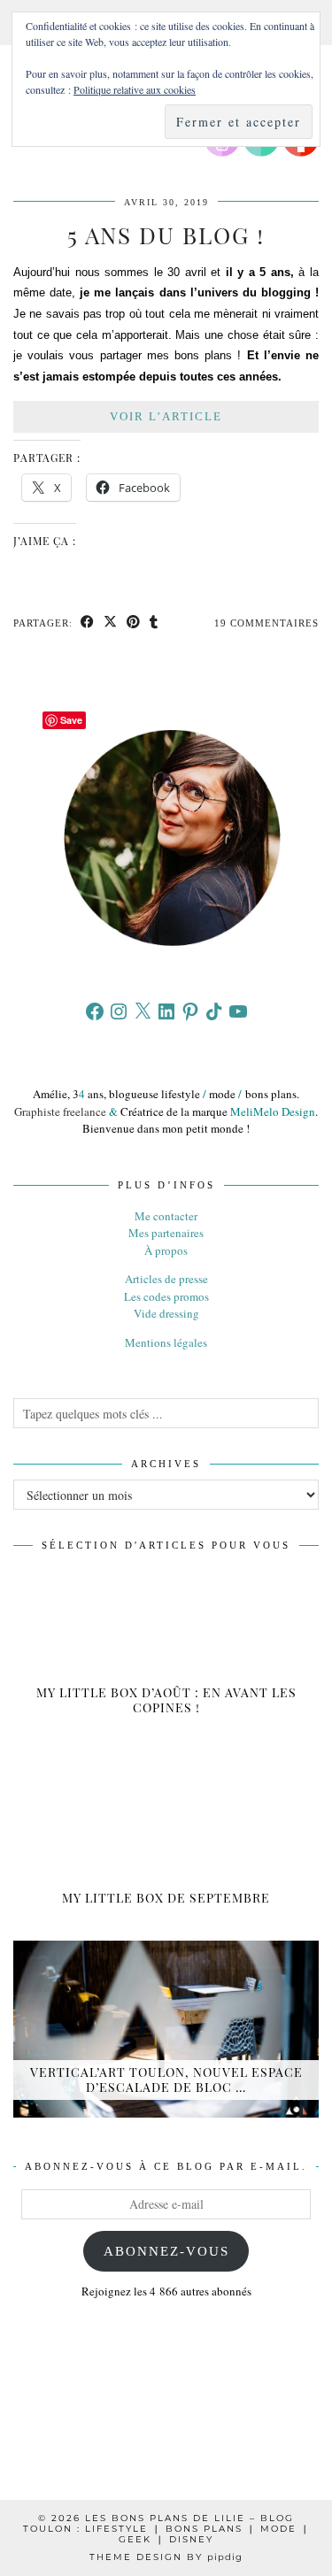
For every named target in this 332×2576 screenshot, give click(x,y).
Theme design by (166, 2557)
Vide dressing (166, 1313)
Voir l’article (166, 416)
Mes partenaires (166, 1233)
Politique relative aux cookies (135, 89)
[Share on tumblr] (154, 623)
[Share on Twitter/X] (111, 623)
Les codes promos (166, 1296)
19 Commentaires (266, 623)
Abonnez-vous (166, 2251)
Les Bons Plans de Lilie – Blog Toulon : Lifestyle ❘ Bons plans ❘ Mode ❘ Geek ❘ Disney (166, 2529)
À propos (166, 1250)
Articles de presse (166, 1279)
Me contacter (166, 1216)
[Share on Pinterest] (134, 623)
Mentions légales (166, 1342)
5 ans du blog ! (166, 235)
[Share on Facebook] (88, 623)
